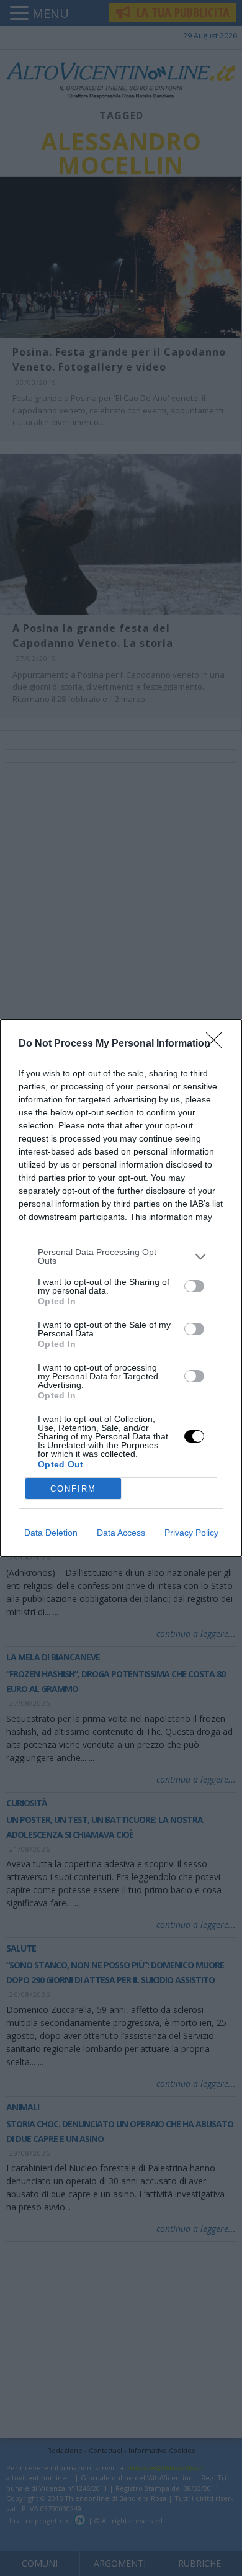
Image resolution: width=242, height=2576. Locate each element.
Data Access (121, 1533)
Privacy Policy (191, 1533)
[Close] (218, 1044)
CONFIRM (73, 1489)
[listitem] (121, 1256)
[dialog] (121, 1288)
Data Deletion (51, 1533)
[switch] (194, 1286)
